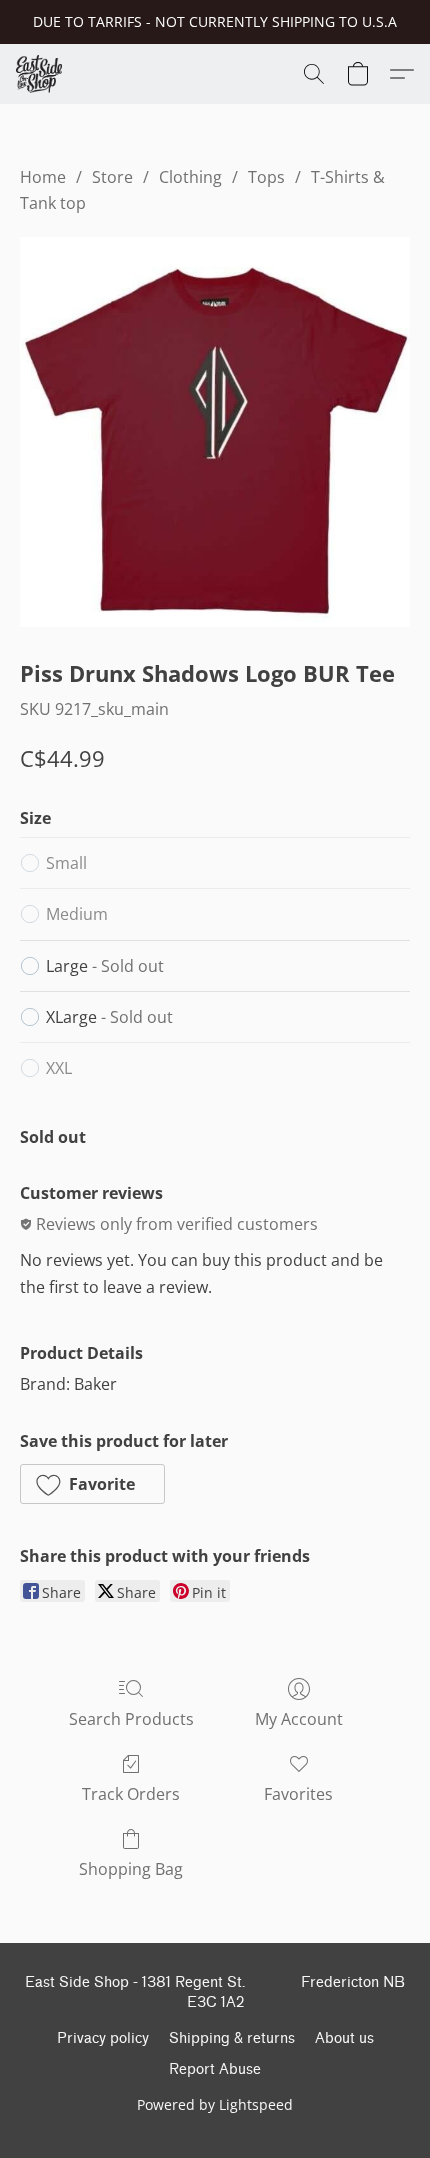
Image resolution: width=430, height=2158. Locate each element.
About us (344, 2038)
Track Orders (131, 1794)
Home (43, 177)
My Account (299, 1719)
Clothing (190, 177)
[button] (40, 74)
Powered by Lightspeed (215, 2104)
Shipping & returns (232, 2038)
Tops (266, 177)
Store (112, 177)
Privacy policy (103, 2038)
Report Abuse (215, 2069)
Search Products (131, 1719)
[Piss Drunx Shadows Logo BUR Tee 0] (215, 432)
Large (105, 966)
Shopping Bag (131, 1869)
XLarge (109, 1017)
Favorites (298, 1794)
